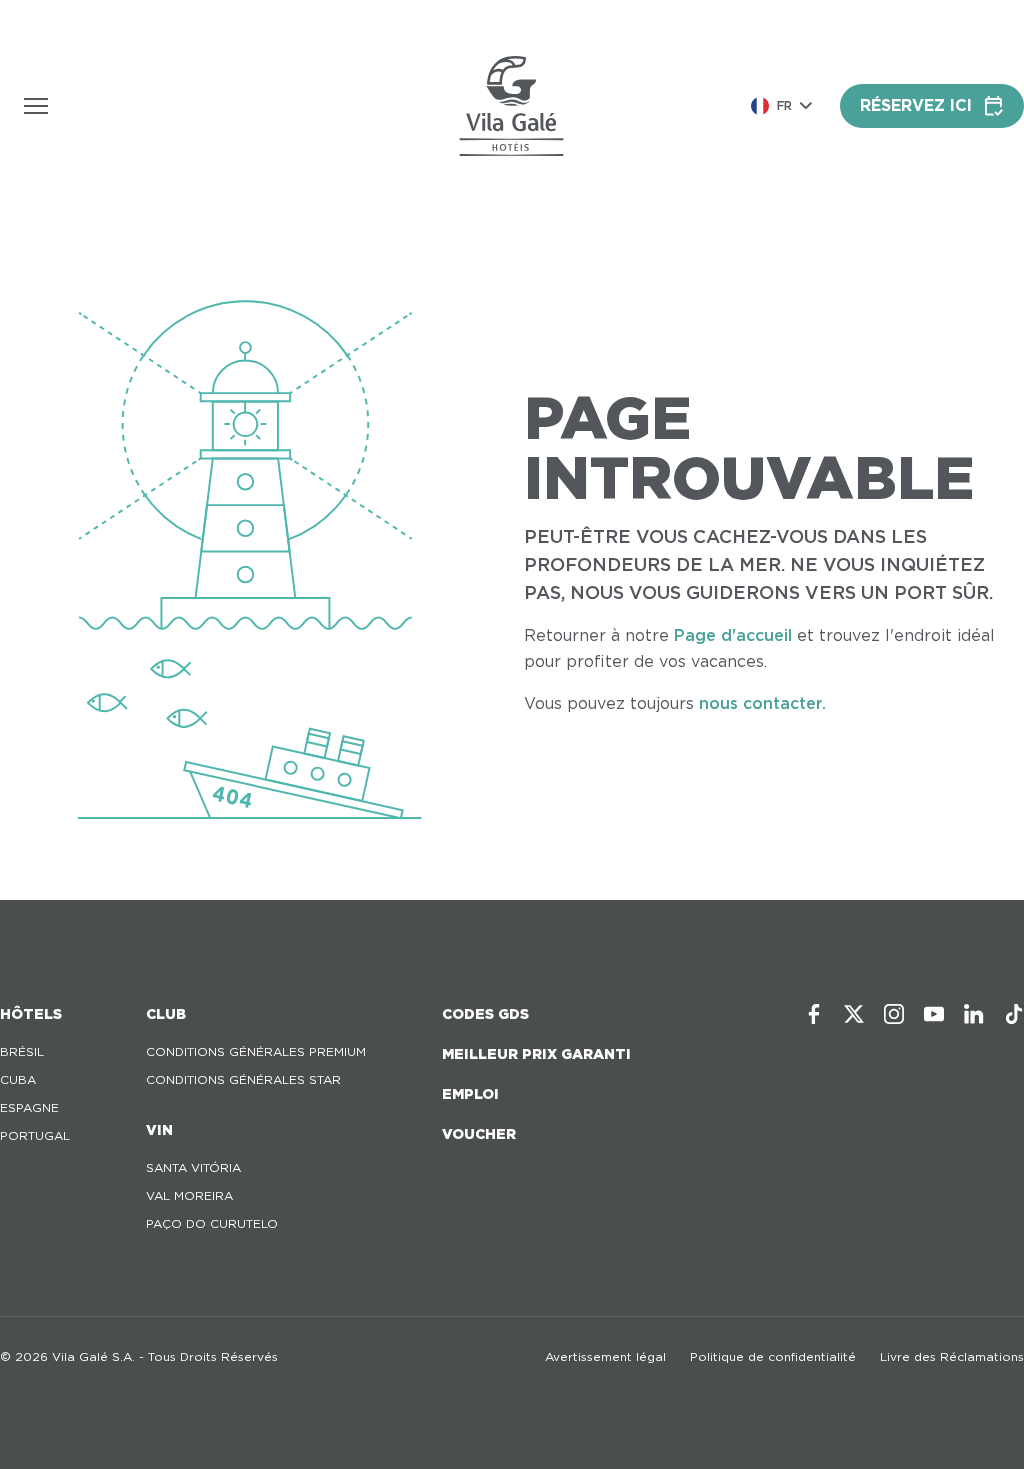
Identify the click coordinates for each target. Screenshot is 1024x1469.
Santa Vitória (193, 1167)
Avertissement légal (605, 1356)
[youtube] (934, 1014)
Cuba (18, 1079)
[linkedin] (974, 1014)
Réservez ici (916, 105)
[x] (854, 1014)
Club (166, 1014)
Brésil (22, 1051)
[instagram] (894, 1014)
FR (784, 105)
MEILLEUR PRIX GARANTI (536, 1054)
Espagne (29, 1107)
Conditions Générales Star (243, 1079)
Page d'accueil (733, 635)
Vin (159, 1130)
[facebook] (814, 1014)
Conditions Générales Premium (256, 1051)
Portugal (35, 1135)
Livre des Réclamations (952, 1356)
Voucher (479, 1134)
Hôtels (31, 1014)
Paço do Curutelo (212, 1223)
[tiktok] (1014, 1014)
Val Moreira (189, 1195)
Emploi (470, 1094)
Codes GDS (485, 1014)
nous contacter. (762, 703)
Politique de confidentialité (773, 1356)
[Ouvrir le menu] (36, 106)
